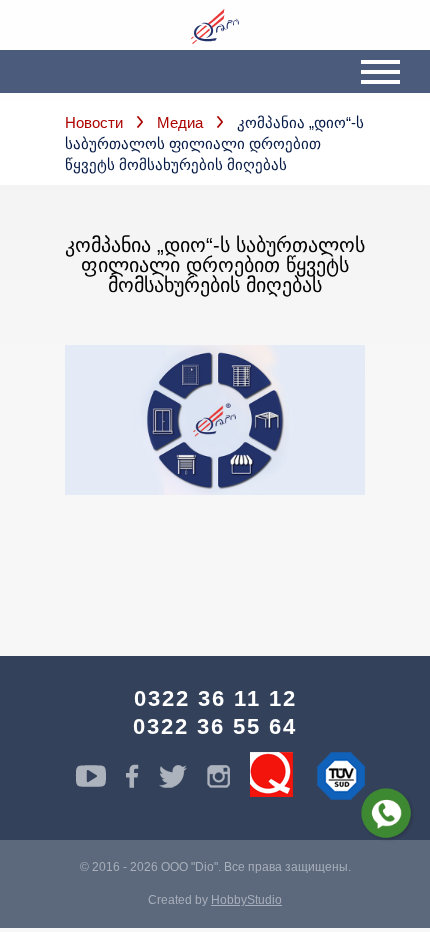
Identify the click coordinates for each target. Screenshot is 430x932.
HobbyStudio (246, 900)
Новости (94, 122)
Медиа (180, 122)
